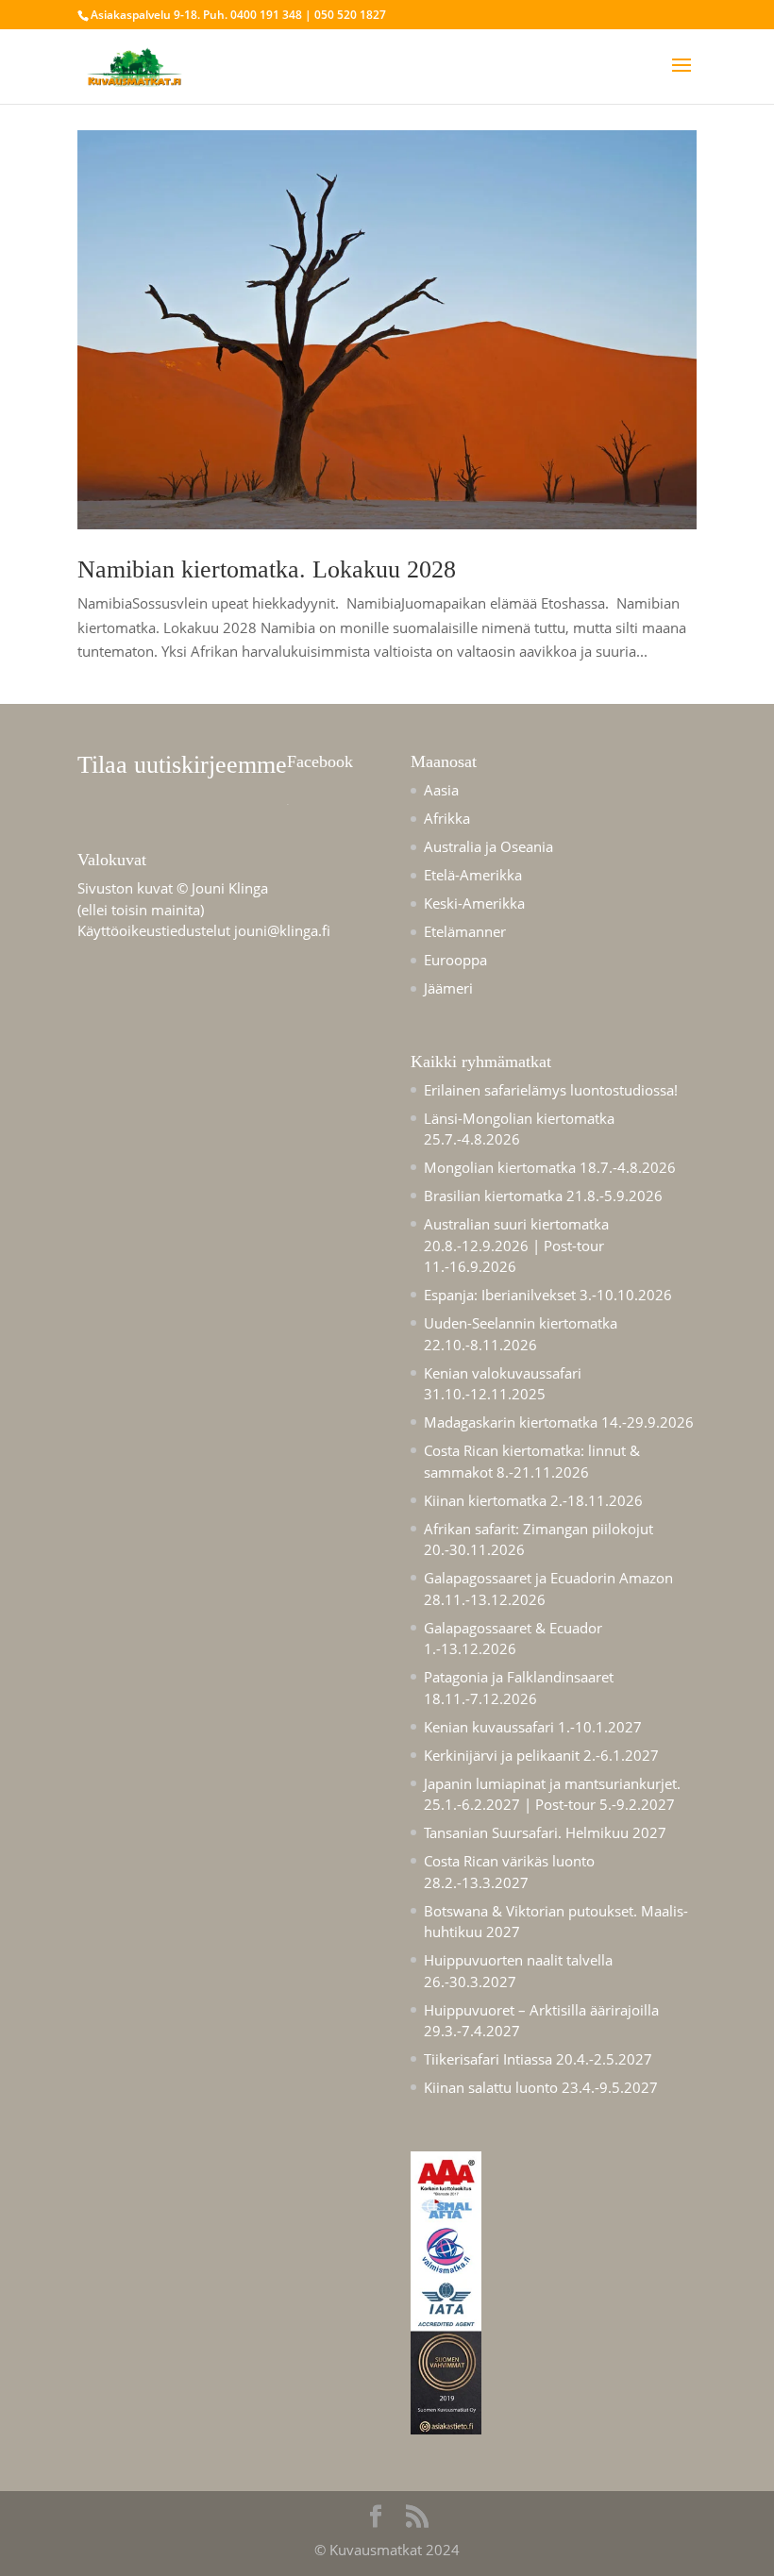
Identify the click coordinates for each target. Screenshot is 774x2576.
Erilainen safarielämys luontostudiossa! (551, 1090)
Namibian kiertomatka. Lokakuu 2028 (267, 569)
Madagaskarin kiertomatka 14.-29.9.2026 (559, 1422)
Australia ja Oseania (488, 846)
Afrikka (447, 818)
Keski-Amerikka (474, 903)
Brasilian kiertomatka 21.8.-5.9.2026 (543, 1196)
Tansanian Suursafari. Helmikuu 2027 (545, 1832)
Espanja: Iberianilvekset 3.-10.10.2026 (548, 1295)
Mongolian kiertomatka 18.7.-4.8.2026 (550, 1167)
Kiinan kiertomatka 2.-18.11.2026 (533, 1500)
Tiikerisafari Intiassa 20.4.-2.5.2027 (538, 2059)
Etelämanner (465, 931)
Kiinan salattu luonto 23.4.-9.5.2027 (541, 2087)
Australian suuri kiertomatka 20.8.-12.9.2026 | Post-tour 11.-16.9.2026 (516, 1245)
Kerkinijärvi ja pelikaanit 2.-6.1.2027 (541, 1755)
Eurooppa (455, 960)
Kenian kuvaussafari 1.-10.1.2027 (533, 1727)
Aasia (441, 790)
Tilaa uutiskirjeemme (182, 765)
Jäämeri (448, 988)
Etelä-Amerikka (473, 875)
